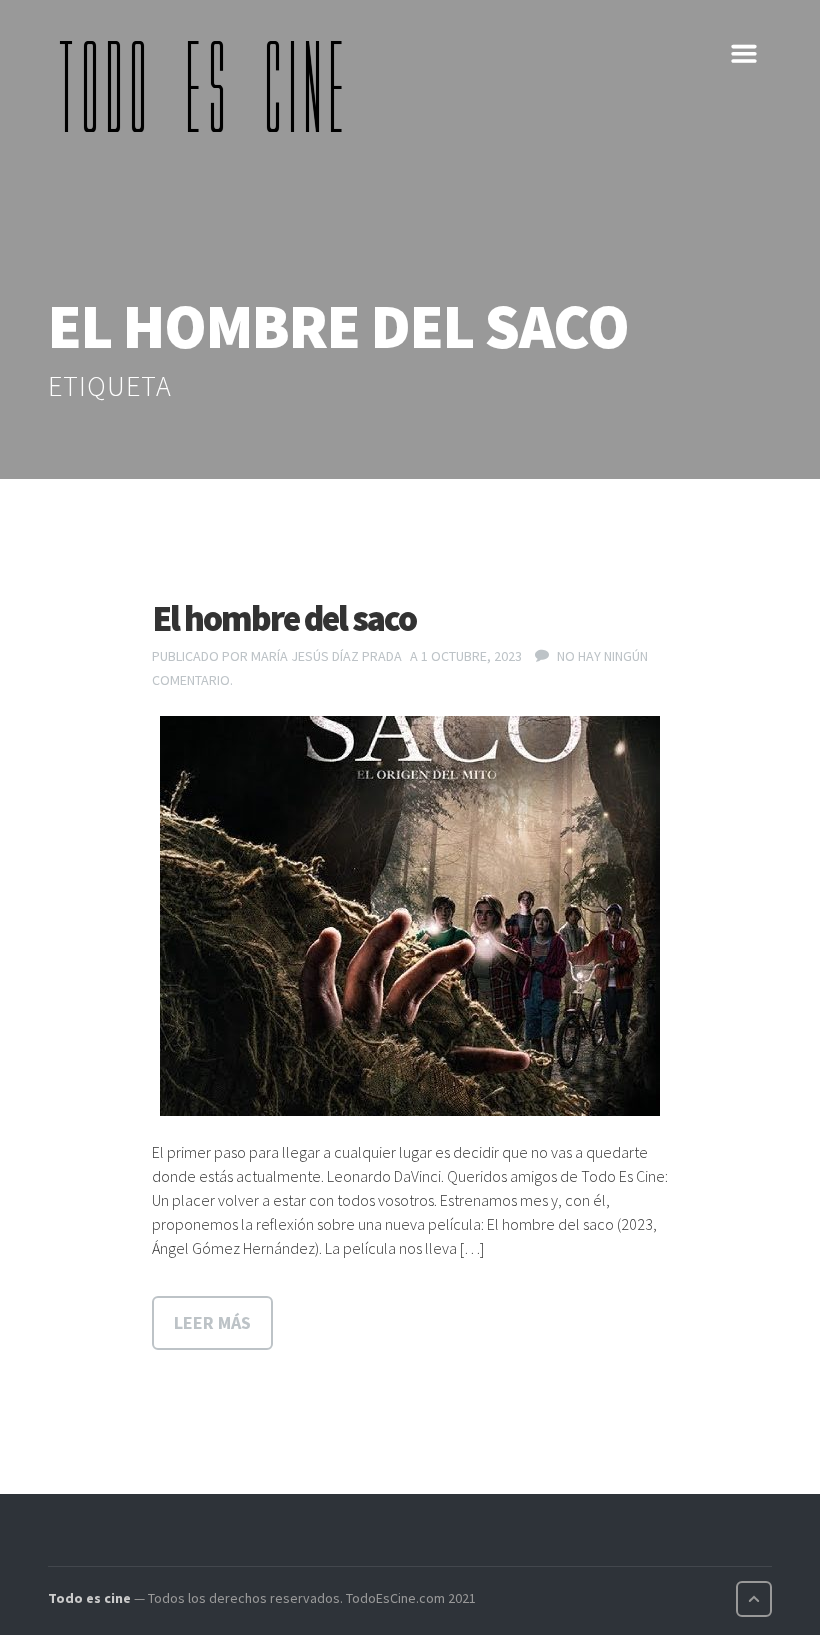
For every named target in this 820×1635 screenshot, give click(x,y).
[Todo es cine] (208, 86)
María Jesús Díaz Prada (326, 656)
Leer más (212, 1322)
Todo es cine (89, 1598)
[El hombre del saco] (410, 916)
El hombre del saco (284, 618)
